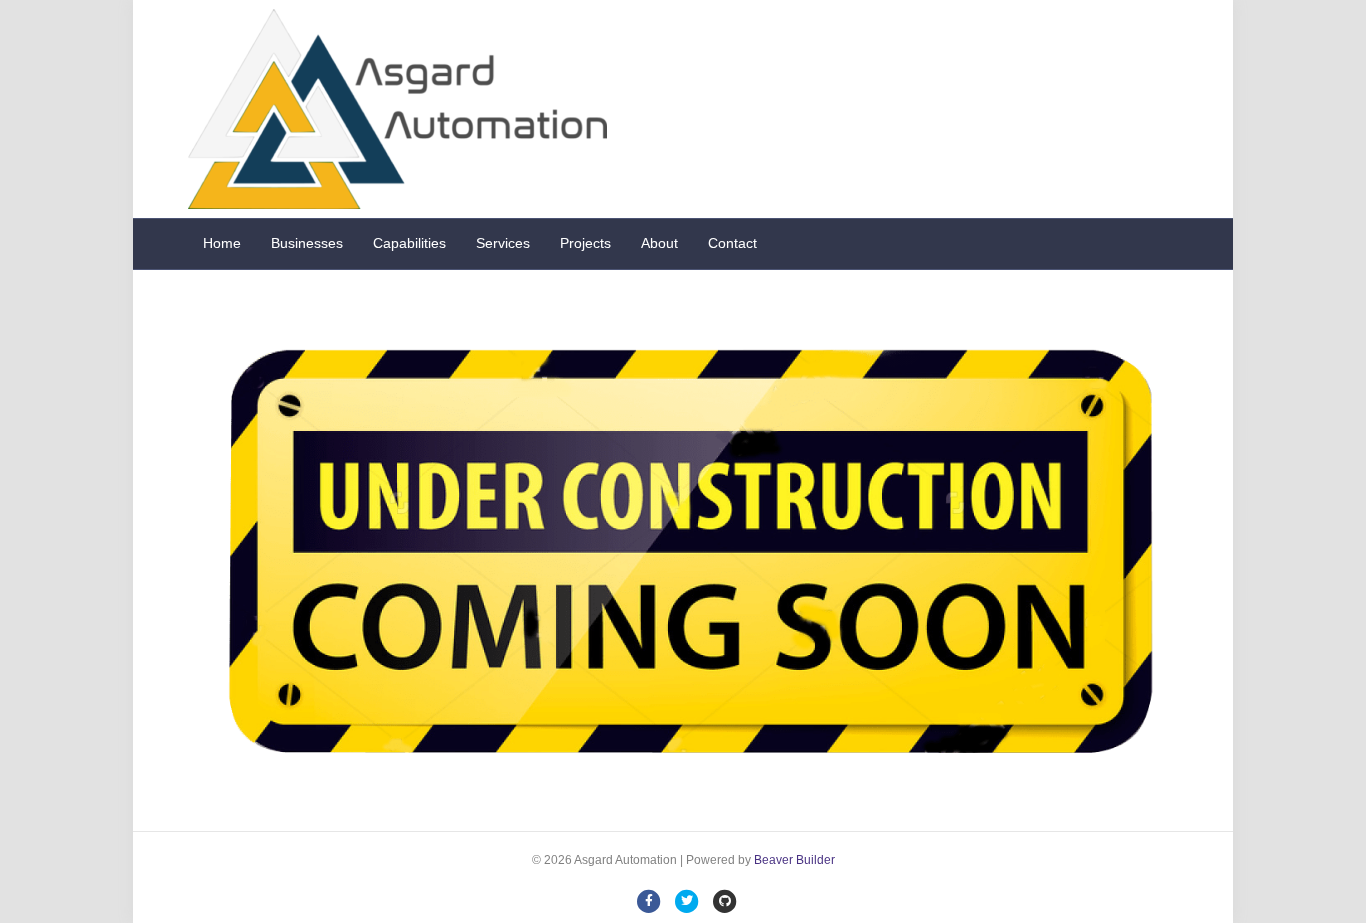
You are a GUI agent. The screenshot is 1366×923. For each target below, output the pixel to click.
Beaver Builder (794, 860)
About (659, 243)
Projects (585, 243)
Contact (732, 243)
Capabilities (409, 243)
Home (222, 243)
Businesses (307, 243)
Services (503, 243)
